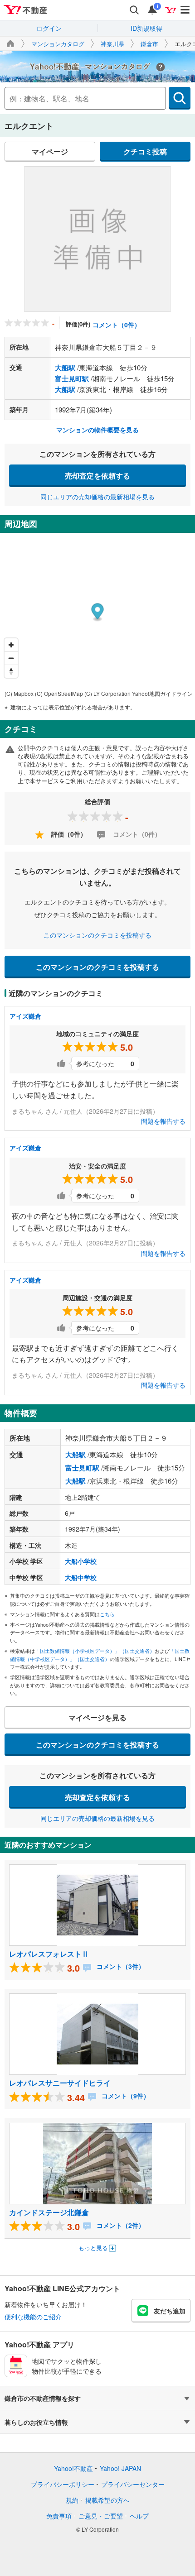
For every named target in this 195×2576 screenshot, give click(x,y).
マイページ (50, 151)
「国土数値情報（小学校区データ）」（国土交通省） (95, 1651)
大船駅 (65, 368)
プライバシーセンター (133, 2484)
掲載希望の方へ (107, 2500)
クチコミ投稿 (145, 151)
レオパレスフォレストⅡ (49, 1954)
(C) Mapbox (19, 693)
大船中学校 (81, 1577)
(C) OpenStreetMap (59, 693)
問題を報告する (163, 1121)
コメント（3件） (120, 1966)
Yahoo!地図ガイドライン (162, 693)
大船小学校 (81, 1561)
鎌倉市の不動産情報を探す (43, 2398)
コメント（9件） (125, 2096)
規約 (72, 2500)
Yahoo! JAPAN (120, 2468)
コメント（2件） (120, 2225)
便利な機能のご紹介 (33, 2317)
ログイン (49, 28)
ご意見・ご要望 (101, 2516)
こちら (107, 1614)
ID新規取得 (146, 28)
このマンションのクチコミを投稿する (97, 935)
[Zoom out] (11, 658)
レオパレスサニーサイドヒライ (60, 2083)
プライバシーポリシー (63, 2484)
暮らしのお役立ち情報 (36, 2422)
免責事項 (59, 2516)
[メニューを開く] (185, 10)
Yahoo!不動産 (73, 2468)
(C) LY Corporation (107, 693)
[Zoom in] (11, 645)
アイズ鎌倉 (25, 1016)
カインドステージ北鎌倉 (49, 2212)
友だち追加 (170, 2311)
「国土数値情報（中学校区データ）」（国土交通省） (100, 1655)
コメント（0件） (117, 325)
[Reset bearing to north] (11, 671)
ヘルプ (139, 2516)
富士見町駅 (72, 378)
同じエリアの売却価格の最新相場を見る (97, 497)
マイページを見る (97, 1717)
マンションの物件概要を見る (97, 430)
